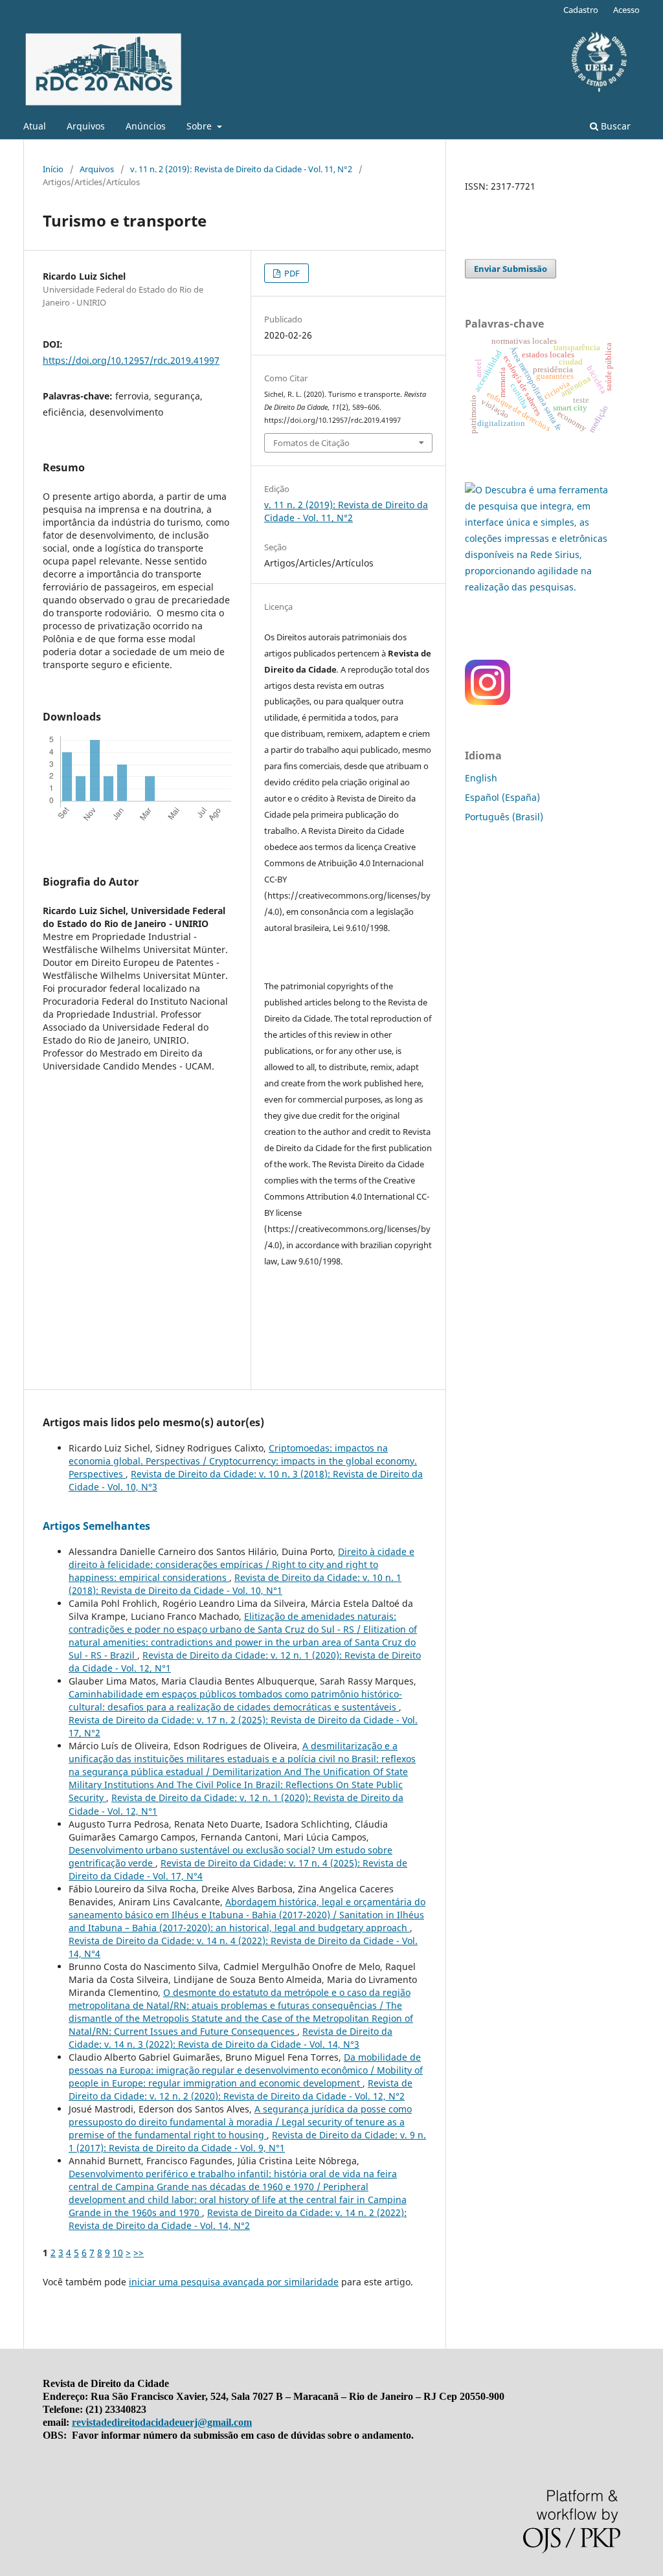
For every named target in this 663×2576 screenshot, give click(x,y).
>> (139, 2253)
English (481, 778)
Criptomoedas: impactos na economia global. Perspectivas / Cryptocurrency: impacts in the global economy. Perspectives (243, 1461)
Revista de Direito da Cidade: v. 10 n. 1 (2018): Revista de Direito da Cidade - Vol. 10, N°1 (235, 1584)
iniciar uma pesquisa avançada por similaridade (234, 2282)
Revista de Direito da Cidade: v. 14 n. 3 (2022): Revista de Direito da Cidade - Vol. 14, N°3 (230, 2038)
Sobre (200, 126)
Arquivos (86, 126)
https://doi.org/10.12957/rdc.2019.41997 (131, 360)
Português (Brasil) (504, 817)
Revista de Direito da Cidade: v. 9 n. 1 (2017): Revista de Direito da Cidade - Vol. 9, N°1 (247, 2141)
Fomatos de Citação (311, 443)
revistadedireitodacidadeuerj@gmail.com (162, 2422)
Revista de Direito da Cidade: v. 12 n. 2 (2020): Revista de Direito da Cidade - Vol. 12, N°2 (241, 2089)
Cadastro (581, 10)
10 (118, 2253)
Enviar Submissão (511, 269)
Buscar (614, 126)
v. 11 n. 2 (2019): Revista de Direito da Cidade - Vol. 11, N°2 (241, 169)
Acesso (626, 10)
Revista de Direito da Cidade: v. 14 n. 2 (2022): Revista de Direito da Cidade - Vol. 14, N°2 (238, 2219)
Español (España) (502, 797)
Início (53, 169)
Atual (35, 126)
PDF (291, 273)
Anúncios (146, 126)
